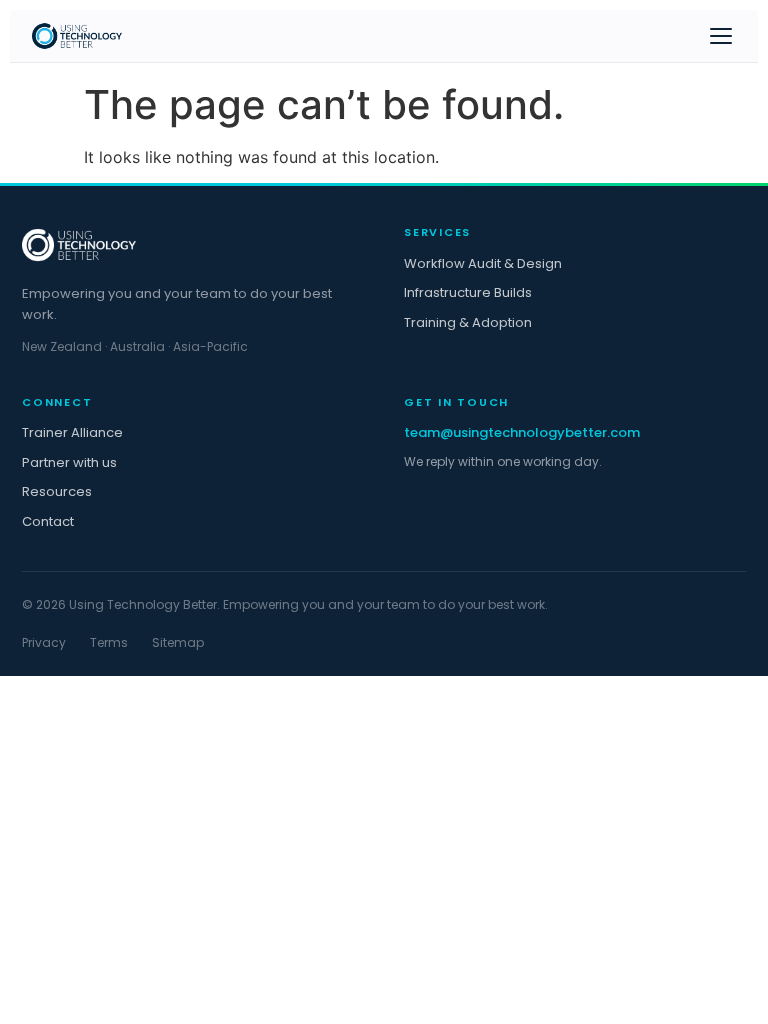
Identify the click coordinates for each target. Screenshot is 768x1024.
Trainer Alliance (72, 432)
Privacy (44, 642)
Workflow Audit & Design (483, 263)
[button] (721, 36)
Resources (57, 491)
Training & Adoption (468, 322)
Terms (109, 642)
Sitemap (178, 642)
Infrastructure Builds (468, 292)
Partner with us (69, 462)
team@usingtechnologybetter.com (522, 432)
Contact (48, 521)
